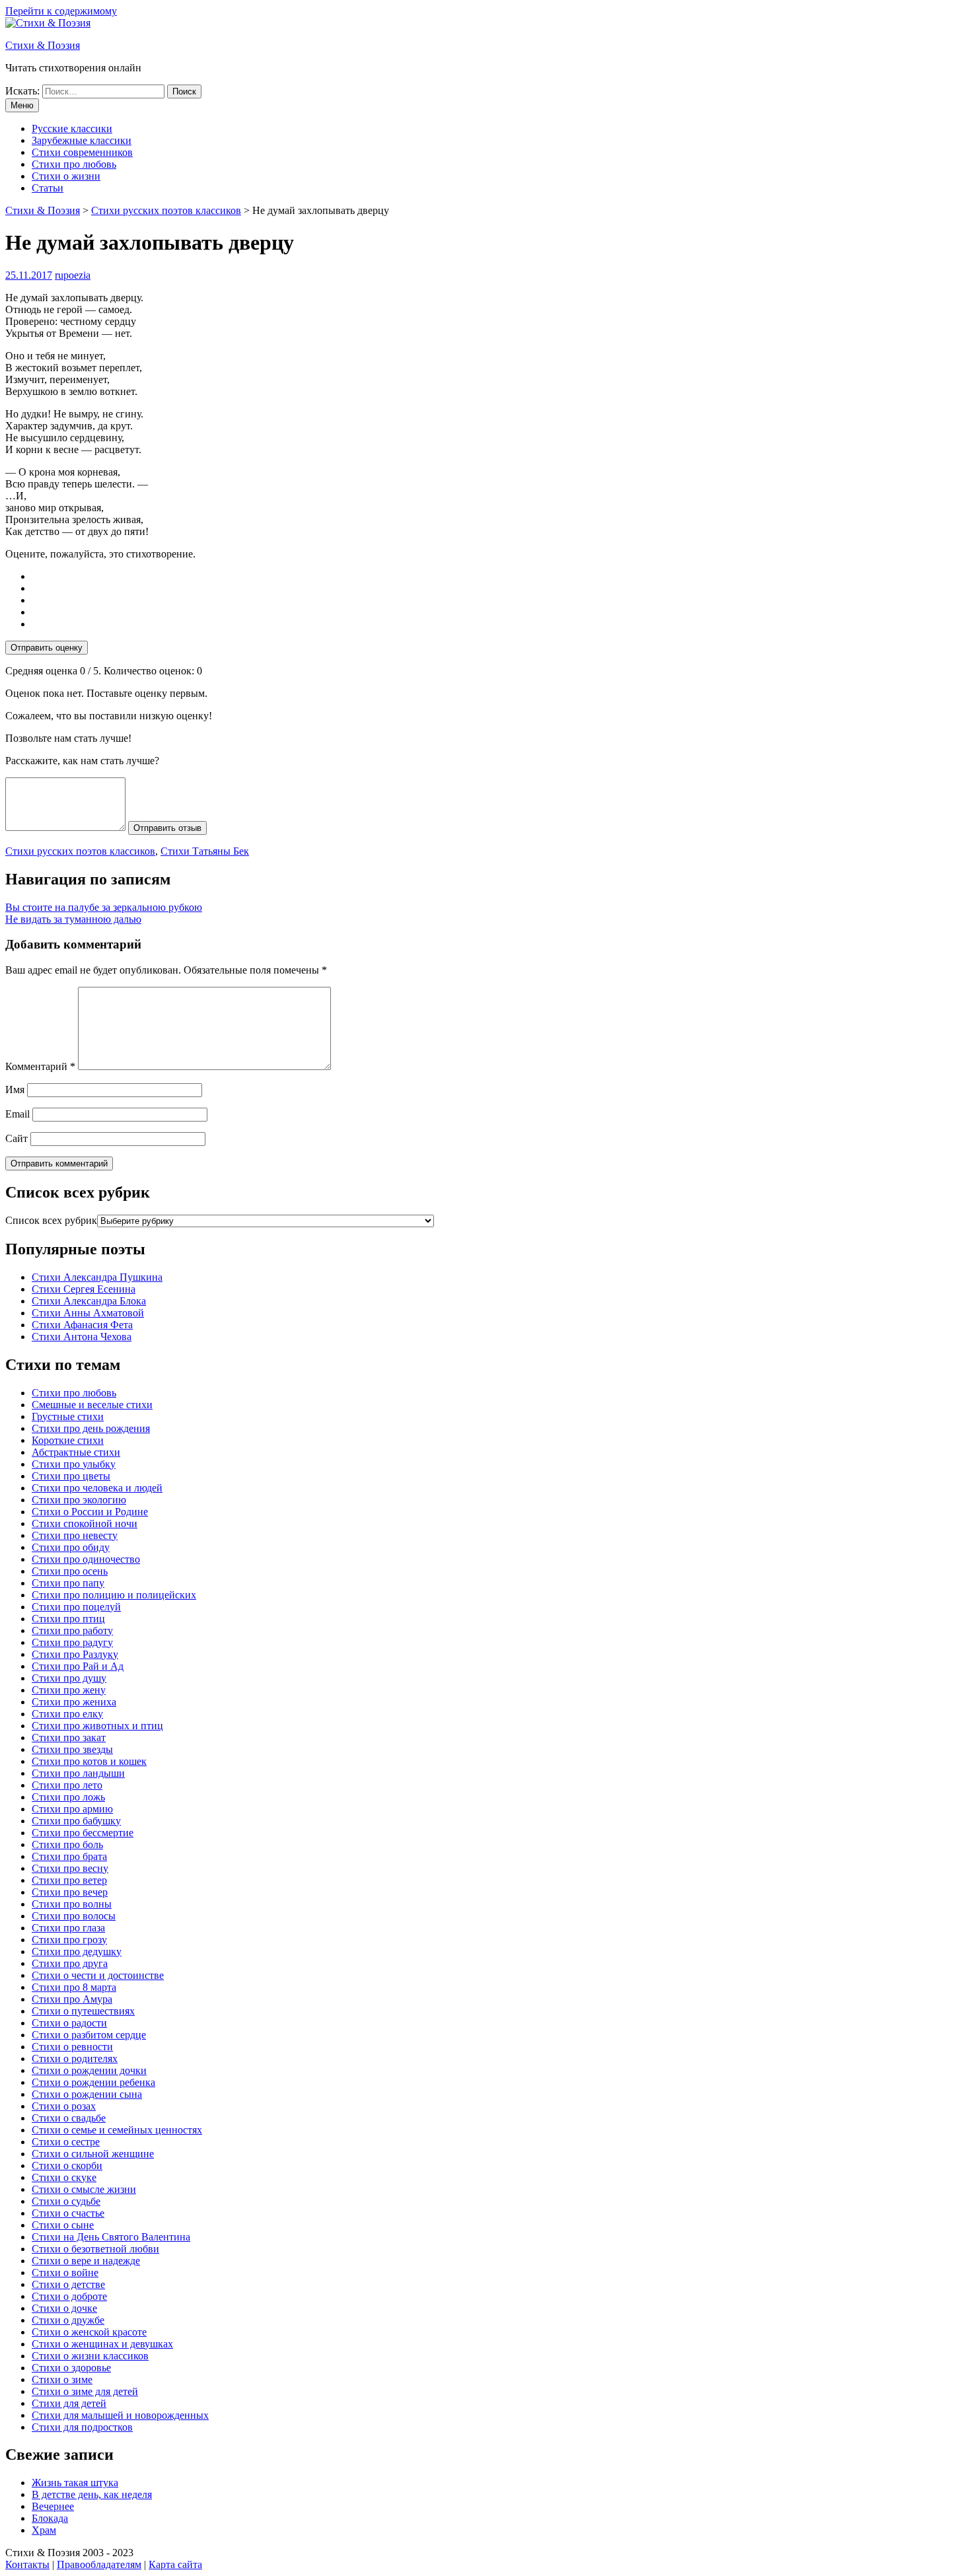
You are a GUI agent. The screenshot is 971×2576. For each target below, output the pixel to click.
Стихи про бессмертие (83, 1833)
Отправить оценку (47, 648)
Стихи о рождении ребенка (93, 2082)
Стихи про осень (70, 1571)
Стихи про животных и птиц (97, 1726)
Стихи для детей (69, 2403)
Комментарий (40, 1066)
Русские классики (72, 128)
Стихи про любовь (74, 164)
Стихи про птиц (68, 1619)
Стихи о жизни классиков (90, 2356)
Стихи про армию (72, 1809)
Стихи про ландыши (78, 1773)
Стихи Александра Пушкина (97, 1277)
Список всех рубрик (51, 1220)
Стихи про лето (67, 1785)
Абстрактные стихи (76, 1452)
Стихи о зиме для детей (85, 2391)
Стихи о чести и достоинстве (98, 1975)
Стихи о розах (64, 2106)
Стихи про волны (72, 1904)
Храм (44, 2530)
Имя (15, 1090)
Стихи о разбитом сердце (89, 2035)
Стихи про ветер (69, 1880)
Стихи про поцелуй (76, 1607)
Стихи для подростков (82, 2427)
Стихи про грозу (69, 1940)
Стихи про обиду (71, 1547)
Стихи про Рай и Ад (78, 1666)
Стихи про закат (69, 1737)
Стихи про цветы (71, 1476)
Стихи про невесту (75, 1535)
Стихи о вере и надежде (86, 2261)
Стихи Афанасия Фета (82, 1325)
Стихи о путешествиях (83, 2011)
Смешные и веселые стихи (92, 1405)
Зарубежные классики (82, 140)
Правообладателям (99, 2564)
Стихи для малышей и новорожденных (120, 2415)
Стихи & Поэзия (43, 45)
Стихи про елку (67, 1714)
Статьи (48, 188)
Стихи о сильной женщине (93, 2154)
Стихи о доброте (69, 2296)
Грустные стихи (68, 1416)
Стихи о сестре (66, 2142)
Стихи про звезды (72, 1749)
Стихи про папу (68, 1583)
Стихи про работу (72, 1630)
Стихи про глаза (68, 1928)
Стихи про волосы (74, 1916)
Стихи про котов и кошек (89, 1761)
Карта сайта (175, 2564)
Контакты (27, 2564)
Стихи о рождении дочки (89, 2070)
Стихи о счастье (68, 2213)
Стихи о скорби (67, 2165)
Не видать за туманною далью (73, 919)
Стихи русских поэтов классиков (80, 851)
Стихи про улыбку (74, 1464)
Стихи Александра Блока (89, 1301)
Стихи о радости (69, 2023)
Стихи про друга (70, 1963)
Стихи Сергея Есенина (84, 1289)
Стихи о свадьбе (69, 2118)
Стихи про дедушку (77, 1951)
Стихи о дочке (64, 2308)
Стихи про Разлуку (75, 1654)
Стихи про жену (69, 1690)
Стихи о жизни (66, 176)
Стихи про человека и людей (97, 1488)
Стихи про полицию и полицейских (114, 1595)
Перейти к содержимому (61, 11)
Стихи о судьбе (66, 2201)
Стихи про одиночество (86, 1559)
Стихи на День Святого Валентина (111, 2237)
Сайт (17, 1138)
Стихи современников (82, 152)
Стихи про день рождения (91, 1428)
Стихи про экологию (79, 1500)
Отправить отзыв (167, 828)
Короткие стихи (68, 1440)
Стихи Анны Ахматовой (88, 1313)
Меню (22, 105)
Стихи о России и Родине (90, 1512)
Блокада (50, 2518)
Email (18, 1114)
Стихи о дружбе (68, 2320)
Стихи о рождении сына (87, 2094)
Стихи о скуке (64, 2177)
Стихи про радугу (72, 1642)
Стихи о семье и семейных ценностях (117, 2130)
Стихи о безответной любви (95, 2249)
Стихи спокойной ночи (85, 1523)
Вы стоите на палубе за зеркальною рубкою (104, 907)
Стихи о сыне (63, 2225)
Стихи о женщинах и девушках (102, 2344)
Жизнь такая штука (75, 2483)
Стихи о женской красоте (89, 2332)
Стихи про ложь (68, 1797)
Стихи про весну (70, 1868)
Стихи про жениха (74, 1702)
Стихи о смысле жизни (84, 2189)
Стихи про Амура (72, 1999)
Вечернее (53, 2506)
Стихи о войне (65, 2272)
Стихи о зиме (62, 2379)
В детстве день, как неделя (92, 2494)
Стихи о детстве (68, 2284)
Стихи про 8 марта (74, 1987)
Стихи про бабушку (76, 1821)
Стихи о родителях (75, 2058)
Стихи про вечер (70, 1892)
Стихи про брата (69, 1856)
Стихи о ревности (72, 2047)
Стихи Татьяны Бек (205, 851)
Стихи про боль (67, 1844)
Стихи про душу (69, 1678)
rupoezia (73, 275)
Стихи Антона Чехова (82, 1337)
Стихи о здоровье (71, 2368)
